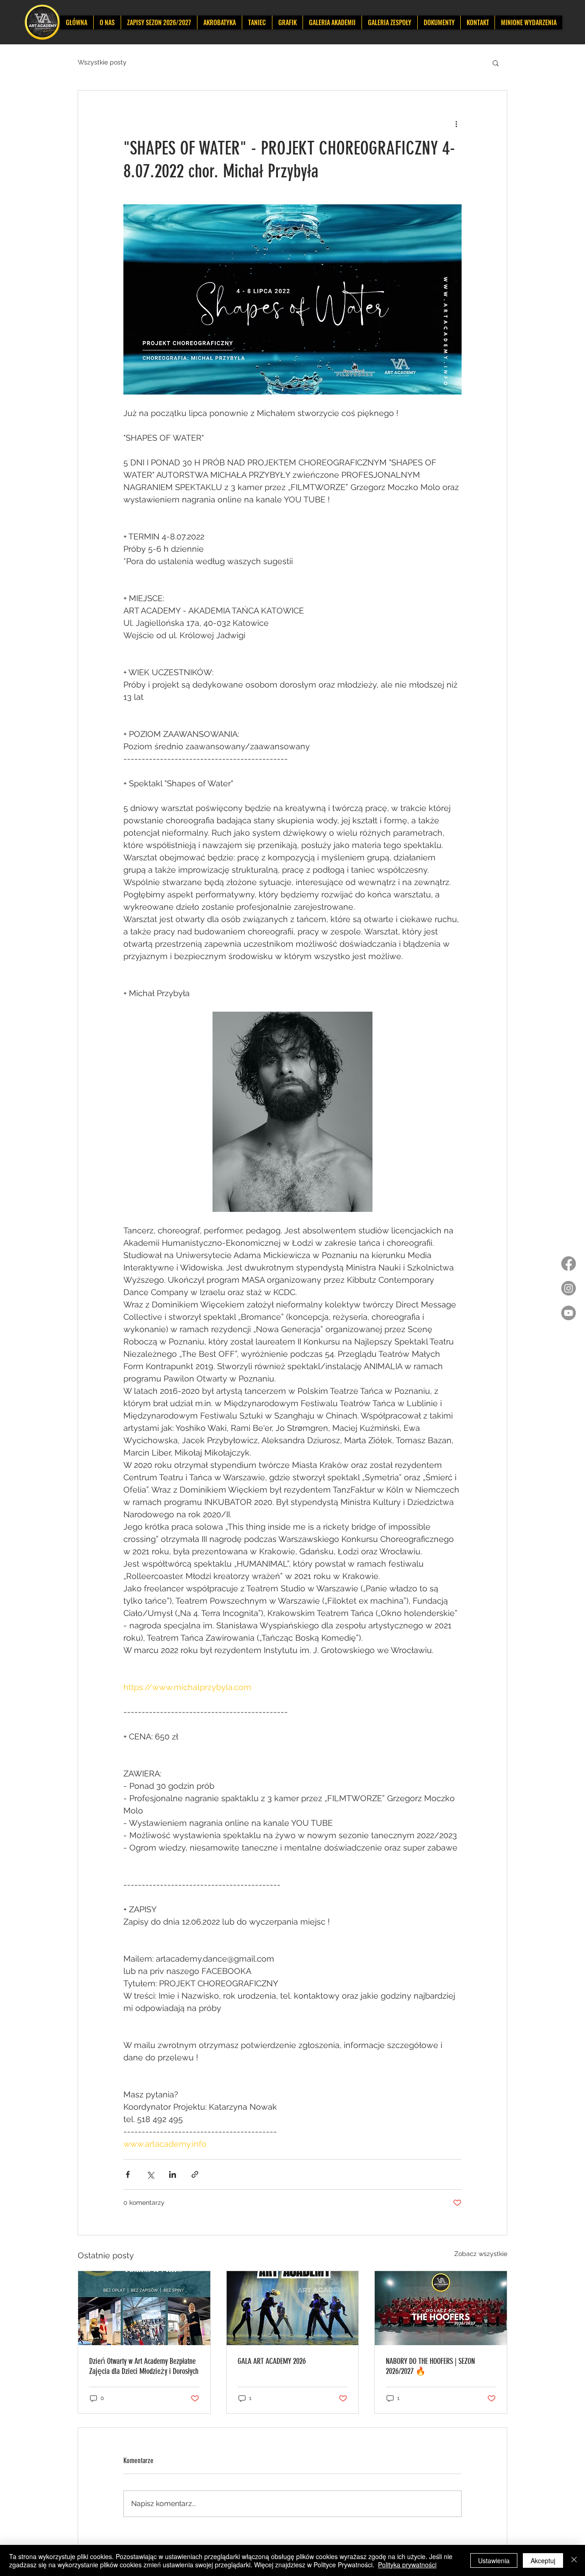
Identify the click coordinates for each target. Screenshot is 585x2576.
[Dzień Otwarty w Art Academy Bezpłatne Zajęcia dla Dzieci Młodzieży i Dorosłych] (144, 2308)
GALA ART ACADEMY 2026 (272, 2361)
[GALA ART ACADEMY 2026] (293, 2308)
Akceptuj (543, 2560)
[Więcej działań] (456, 123)
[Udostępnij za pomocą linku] (195, 2174)
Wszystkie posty (102, 62)
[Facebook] (569, 1264)
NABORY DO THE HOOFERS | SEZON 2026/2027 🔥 (430, 2366)
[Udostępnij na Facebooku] (128, 2174)
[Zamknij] (574, 2560)
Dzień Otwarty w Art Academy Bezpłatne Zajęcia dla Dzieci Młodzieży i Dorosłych (144, 2366)
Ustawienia (494, 2560)
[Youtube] (569, 1313)
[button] (496, 63)
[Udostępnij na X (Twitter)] (150, 2174)
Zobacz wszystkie (481, 2254)
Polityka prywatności (407, 2565)
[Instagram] (569, 1288)
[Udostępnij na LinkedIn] (173, 2174)
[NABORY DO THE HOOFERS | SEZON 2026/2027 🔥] (441, 2308)
